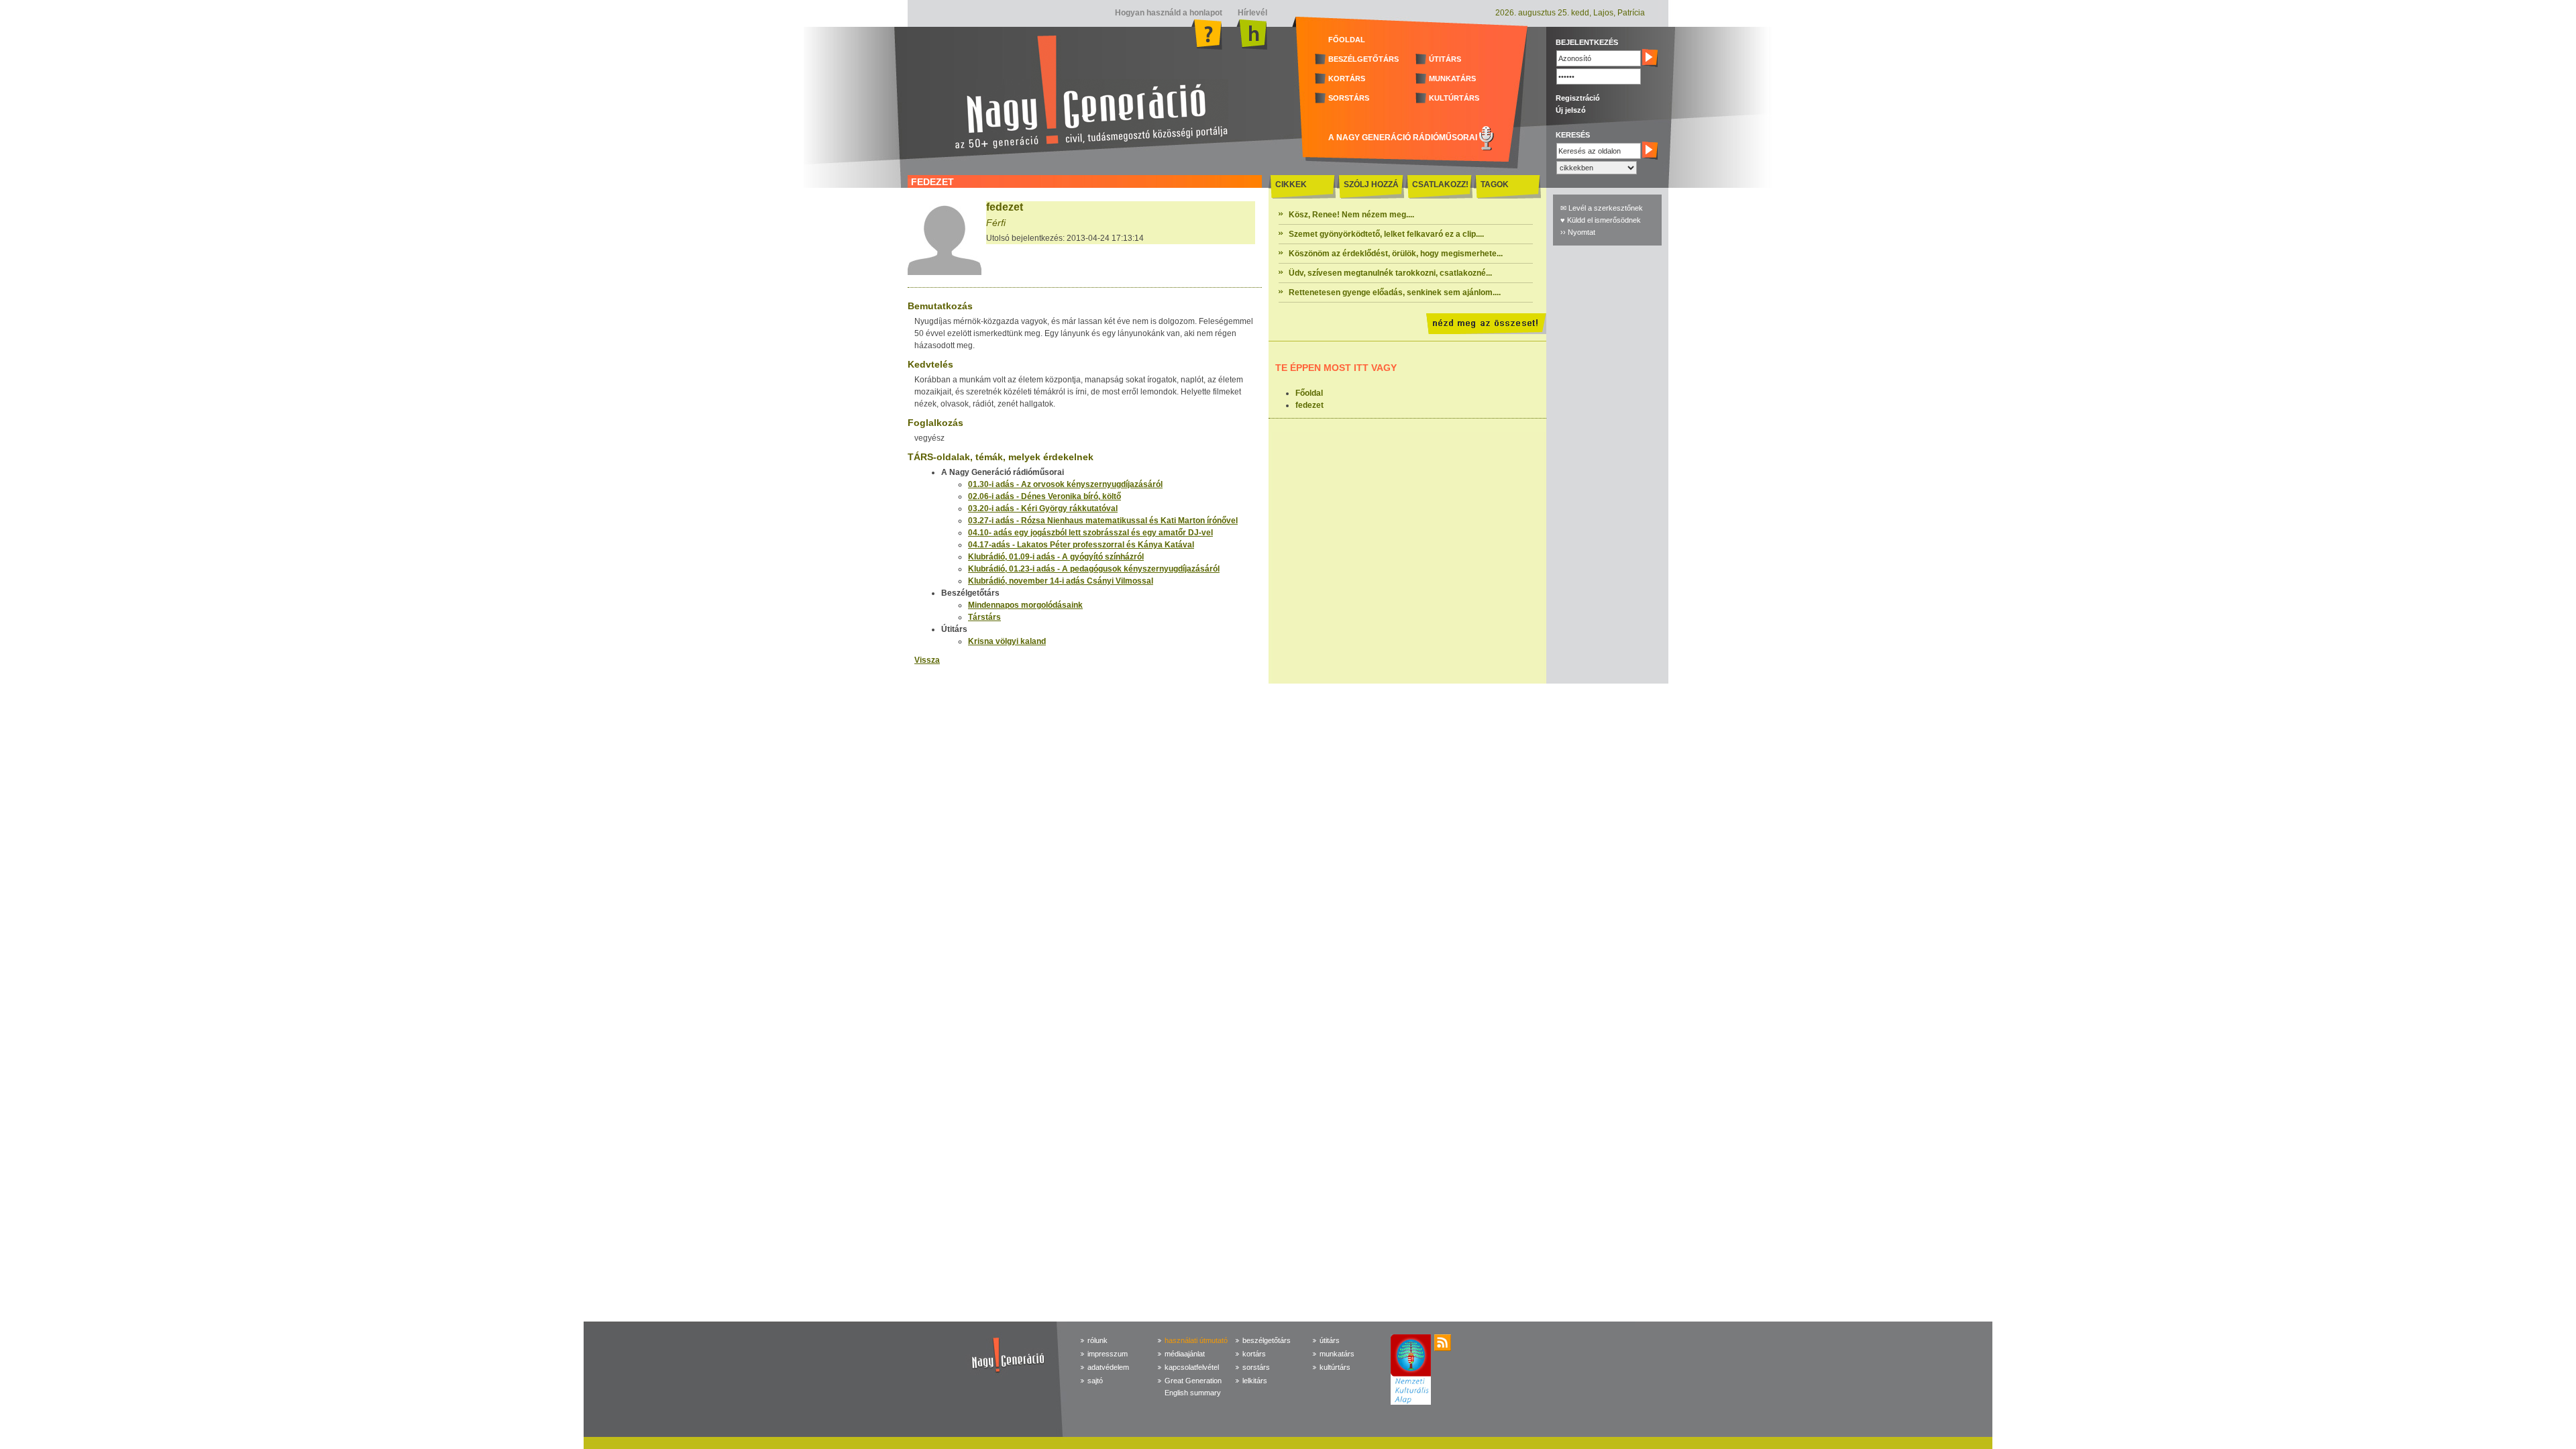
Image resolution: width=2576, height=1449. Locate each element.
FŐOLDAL (1347, 40)
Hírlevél (1251, 13)
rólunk (1097, 1340)
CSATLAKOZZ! (1440, 184)
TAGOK (1495, 184)
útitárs (1330, 1340)
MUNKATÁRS (1452, 78)
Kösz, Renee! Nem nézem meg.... (1351, 215)
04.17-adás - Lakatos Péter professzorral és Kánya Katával (1081, 545)
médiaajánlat (1185, 1354)
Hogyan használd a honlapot (1169, 13)
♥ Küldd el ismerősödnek (1601, 220)
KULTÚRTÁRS (1454, 98)
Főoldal (1309, 393)
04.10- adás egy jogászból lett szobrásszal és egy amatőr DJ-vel (1090, 533)
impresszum (1108, 1354)
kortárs (1254, 1354)
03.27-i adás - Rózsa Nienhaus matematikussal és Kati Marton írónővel (1103, 521)
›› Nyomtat (1578, 232)
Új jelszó (1571, 110)
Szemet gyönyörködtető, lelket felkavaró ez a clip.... (1386, 234)
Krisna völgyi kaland (1007, 641)
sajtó (1095, 1381)
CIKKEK (1291, 184)
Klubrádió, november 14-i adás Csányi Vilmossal (1061, 581)
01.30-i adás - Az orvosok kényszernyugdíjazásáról (1065, 484)
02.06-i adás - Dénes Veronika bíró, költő (1044, 496)
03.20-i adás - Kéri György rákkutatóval (1043, 508)
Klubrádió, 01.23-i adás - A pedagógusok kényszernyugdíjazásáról (1094, 569)
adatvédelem (1108, 1367)
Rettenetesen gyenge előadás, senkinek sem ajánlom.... (1395, 292)
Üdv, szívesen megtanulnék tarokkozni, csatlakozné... (1390, 273)
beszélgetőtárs (1267, 1340)
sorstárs (1256, 1367)
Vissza (927, 660)
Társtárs (984, 617)
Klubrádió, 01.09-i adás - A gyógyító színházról (1056, 557)
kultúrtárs (1335, 1367)
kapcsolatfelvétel (1192, 1367)
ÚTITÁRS (1445, 59)
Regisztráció (1578, 98)
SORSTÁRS (1349, 98)
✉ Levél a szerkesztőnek (1602, 208)
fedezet (1309, 405)
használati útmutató (1196, 1340)
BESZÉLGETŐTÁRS (1363, 59)
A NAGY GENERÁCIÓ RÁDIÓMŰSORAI (1403, 138)
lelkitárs (1255, 1381)
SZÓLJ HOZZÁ (1371, 184)
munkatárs (1337, 1354)
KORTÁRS (1347, 78)
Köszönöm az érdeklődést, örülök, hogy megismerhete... (1396, 254)
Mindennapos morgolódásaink (1025, 605)
